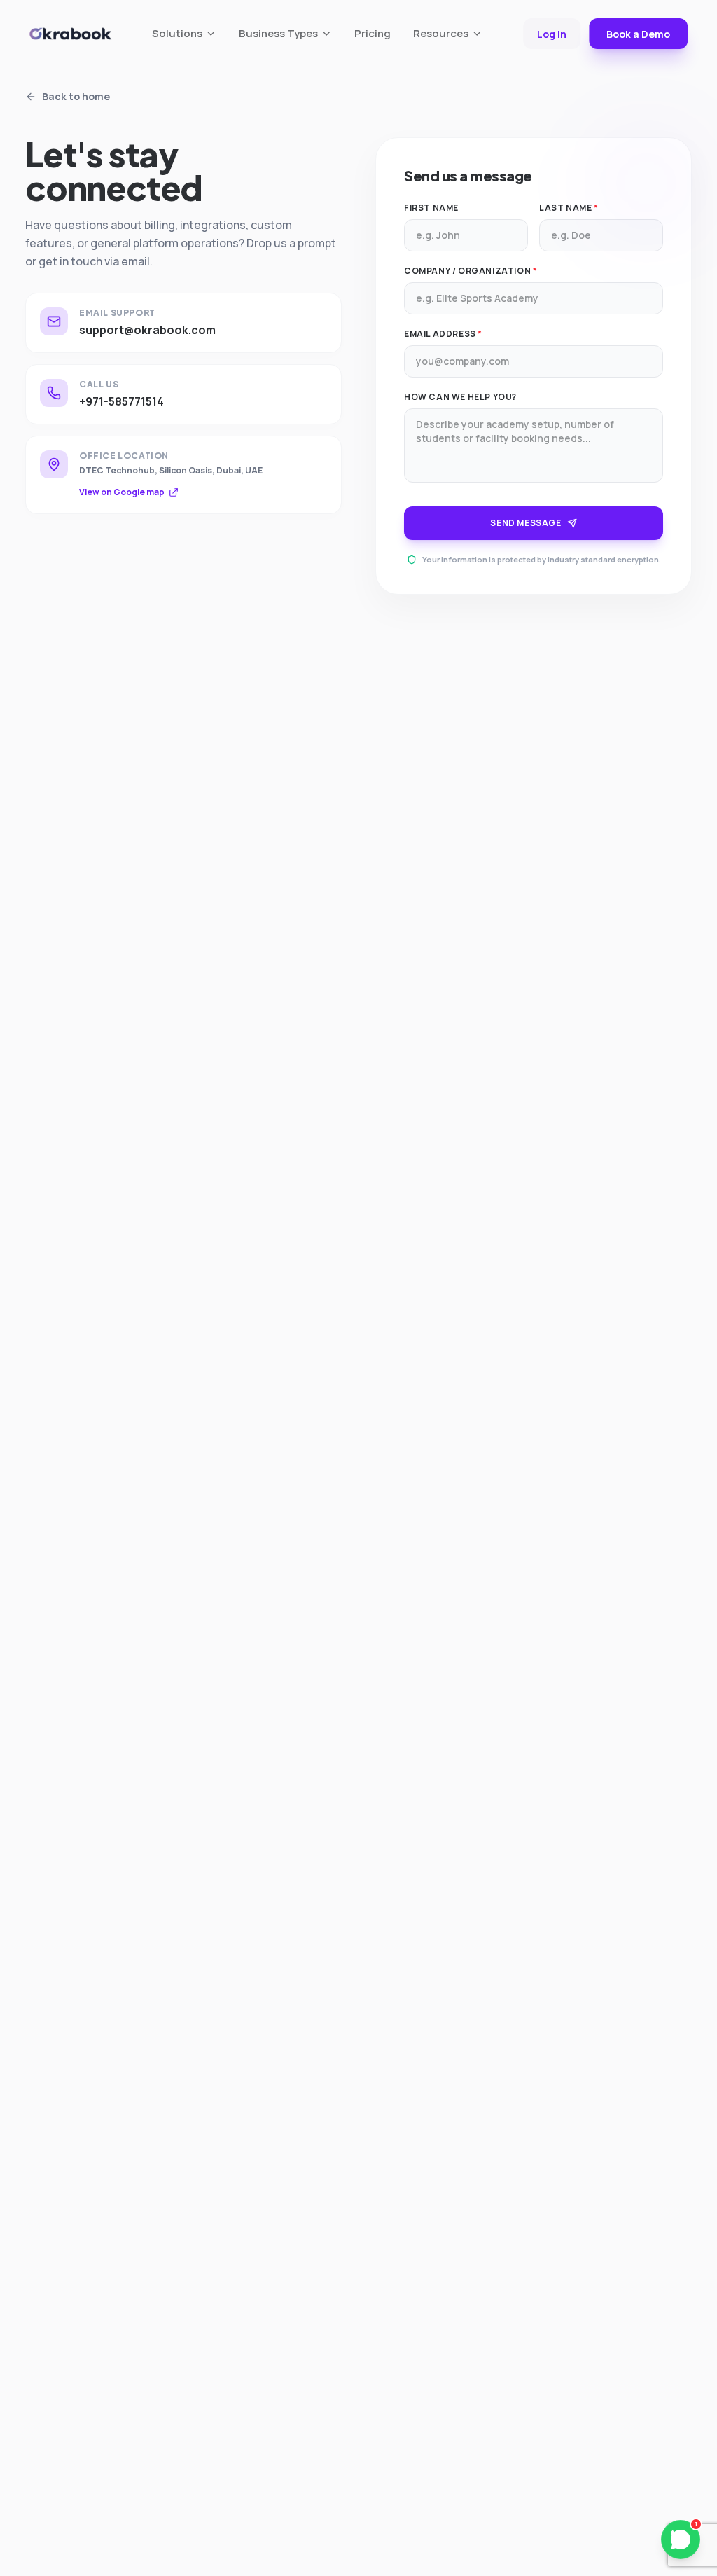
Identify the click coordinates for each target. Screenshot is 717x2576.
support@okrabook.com (147, 330)
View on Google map (122, 492)
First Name (431, 208)
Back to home (76, 96)
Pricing (373, 33)
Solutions (177, 33)
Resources (441, 33)
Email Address (443, 334)
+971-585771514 (121, 401)
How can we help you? (460, 397)
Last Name (569, 208)
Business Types (278, 33)
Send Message (525, 523)
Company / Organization (471, 271)
